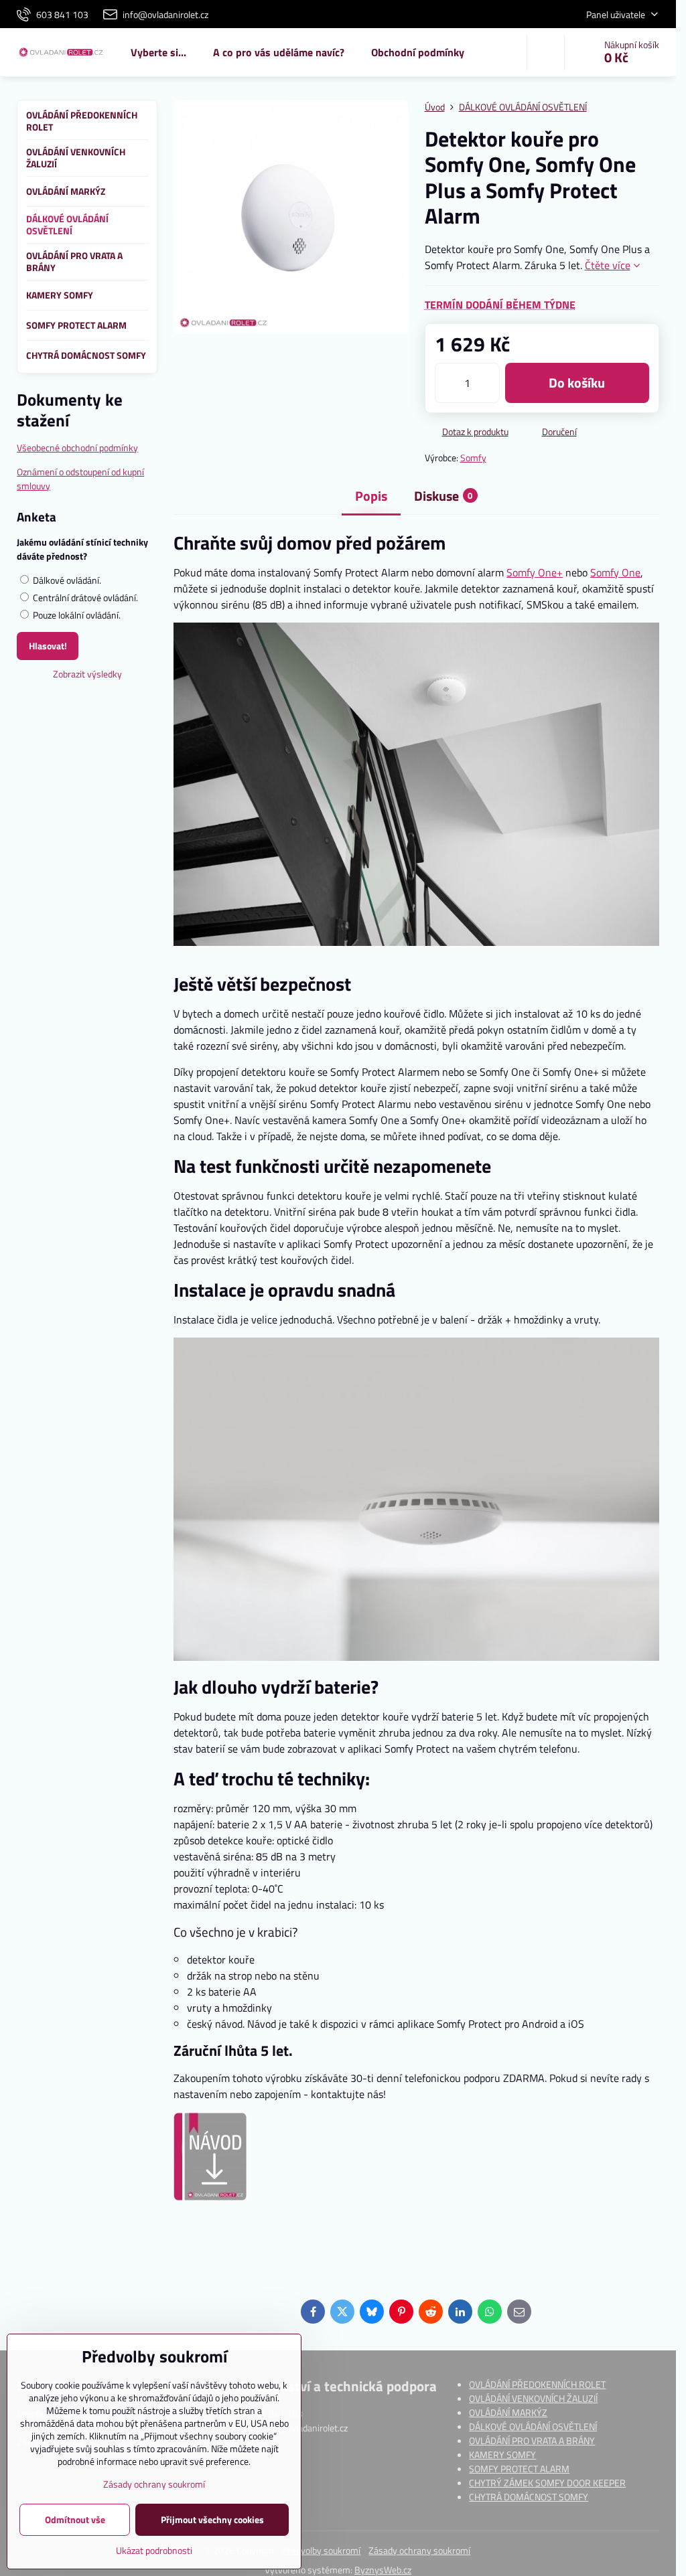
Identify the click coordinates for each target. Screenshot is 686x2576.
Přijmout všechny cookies (212, 2519)
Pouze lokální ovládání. (76, 615)
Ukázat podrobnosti (154, 2550)
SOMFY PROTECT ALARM (519, 2469)
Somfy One (615, 572)
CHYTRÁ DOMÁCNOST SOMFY (529, 2497)
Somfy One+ (535, 572)
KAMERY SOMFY (502, 2454)
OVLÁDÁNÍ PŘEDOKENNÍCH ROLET (537, 2384)
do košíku (577, 383)
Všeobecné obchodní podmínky (77, 448)
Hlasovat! (48, 646)
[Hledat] (546, 52)
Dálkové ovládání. (66, 580)
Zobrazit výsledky (87, 674)
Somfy (473, 458)
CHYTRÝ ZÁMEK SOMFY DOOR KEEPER (547, 2483)
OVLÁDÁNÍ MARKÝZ (508, 2412)
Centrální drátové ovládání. (84, 597)
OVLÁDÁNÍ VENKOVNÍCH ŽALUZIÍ (533, 2398)
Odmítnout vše (75, 2519)
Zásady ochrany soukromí (419, 2550)
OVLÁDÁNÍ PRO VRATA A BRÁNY (532, 2440)
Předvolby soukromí (322, 2550)
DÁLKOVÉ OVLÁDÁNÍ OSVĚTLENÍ (533, 2426)
